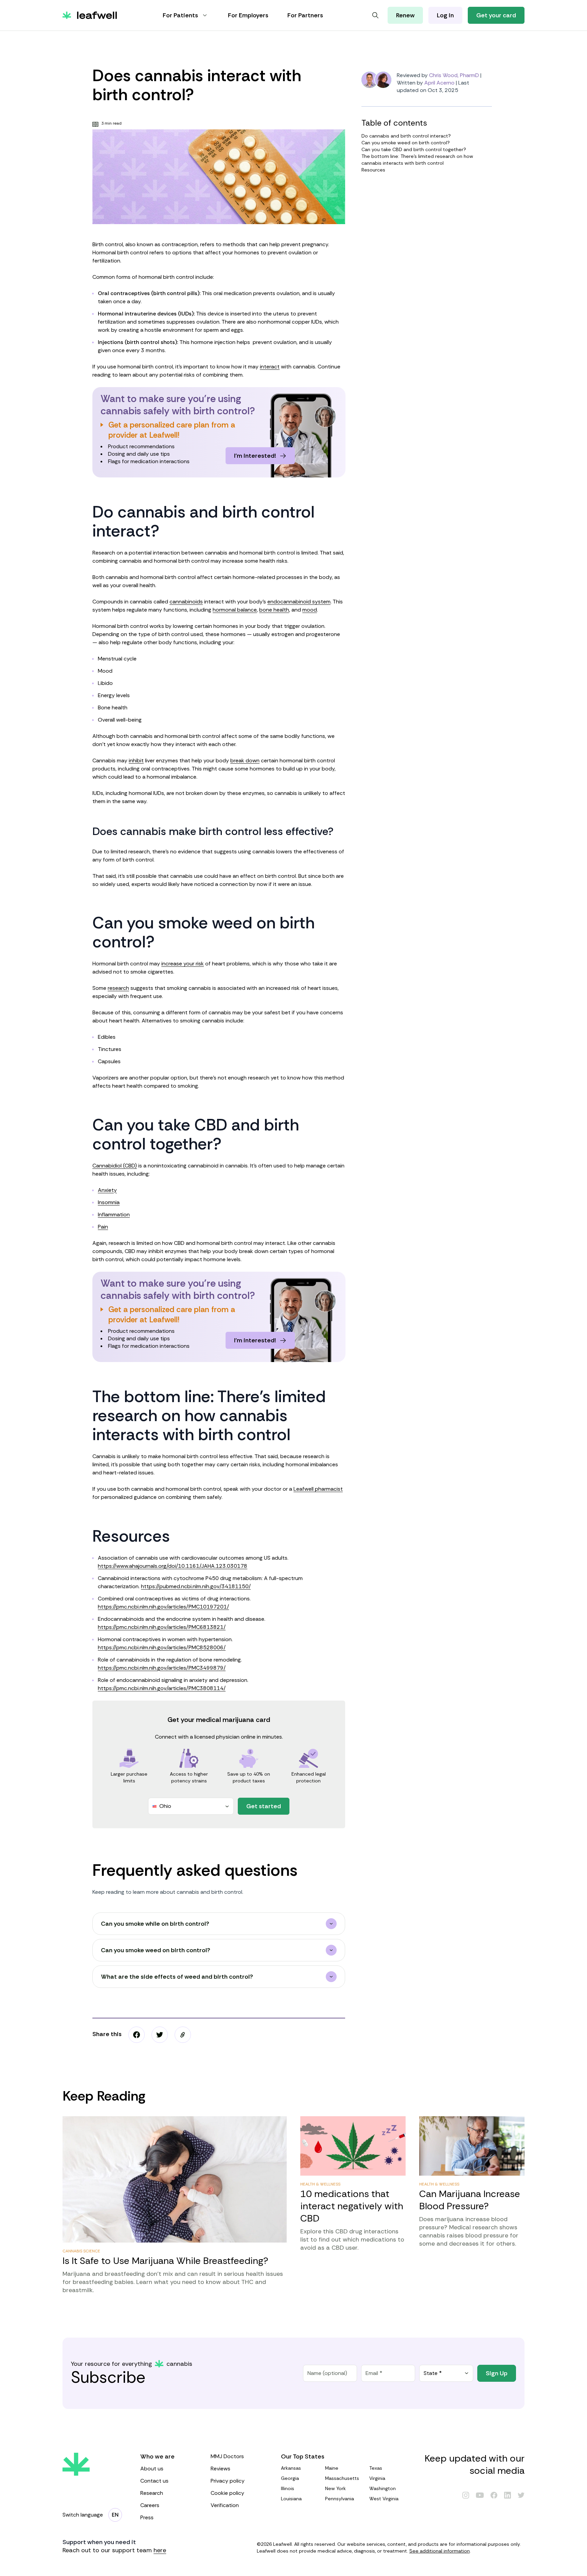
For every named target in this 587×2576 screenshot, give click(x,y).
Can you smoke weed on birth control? (406, 143)
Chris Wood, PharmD (454, 75)
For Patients (180, 15)
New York (335, 2488)
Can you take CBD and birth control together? (414, 149)
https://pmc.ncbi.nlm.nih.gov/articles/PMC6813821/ (162, 1627)
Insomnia (109, 1202)
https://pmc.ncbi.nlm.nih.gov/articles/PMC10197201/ (163, 1607)
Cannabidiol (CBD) (115, 1166)
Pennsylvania (340, 2499)
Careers (150, 2505)
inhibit (136, 760)
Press (147, 2517)
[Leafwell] (90, 15)
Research (152, 2493)
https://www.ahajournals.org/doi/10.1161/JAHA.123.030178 (173, 1566)
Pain (103, 1227)
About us (152, 2469)
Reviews (220, 2469)
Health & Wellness (320, 2184)
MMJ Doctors (227, 2456)
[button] (183, 2035)
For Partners (305, 15)
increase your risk (183, 964)
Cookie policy (227, 2493)
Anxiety (107, 1190)
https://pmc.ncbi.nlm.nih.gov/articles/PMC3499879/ (162, 1668)
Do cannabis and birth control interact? (406, 136)
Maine (332, 2468)
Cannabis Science (81, 2251)
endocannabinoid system (299, 602)
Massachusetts (342, 2478)
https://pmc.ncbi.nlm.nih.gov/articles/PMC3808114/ (162, 1688)
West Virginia (384, 2499)
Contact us (154, 2481)
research (118, 988)
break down (245, 760)
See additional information (440, 2551)
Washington (383, 2488)
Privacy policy (228, 2481)
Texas (376, 2468)
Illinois (288, 2488)
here (160, 2550)
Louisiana (291, 2499)
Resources (373, 170)
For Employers (248, 15)
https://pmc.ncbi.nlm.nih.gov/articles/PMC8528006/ (162, 1647)
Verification (225, 2505)
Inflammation (114, 1214)
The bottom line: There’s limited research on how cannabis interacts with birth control (417, 160)
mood (310, 610)
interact (270, 367)
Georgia (290, 2478)
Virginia (377, 2478)
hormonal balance (235, 610)
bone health (274, 610)
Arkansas (291, 2468)
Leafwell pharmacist (318, 1489)
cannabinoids (186, 602)
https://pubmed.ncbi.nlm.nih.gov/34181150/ (196, 1586)
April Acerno (439, 83)
